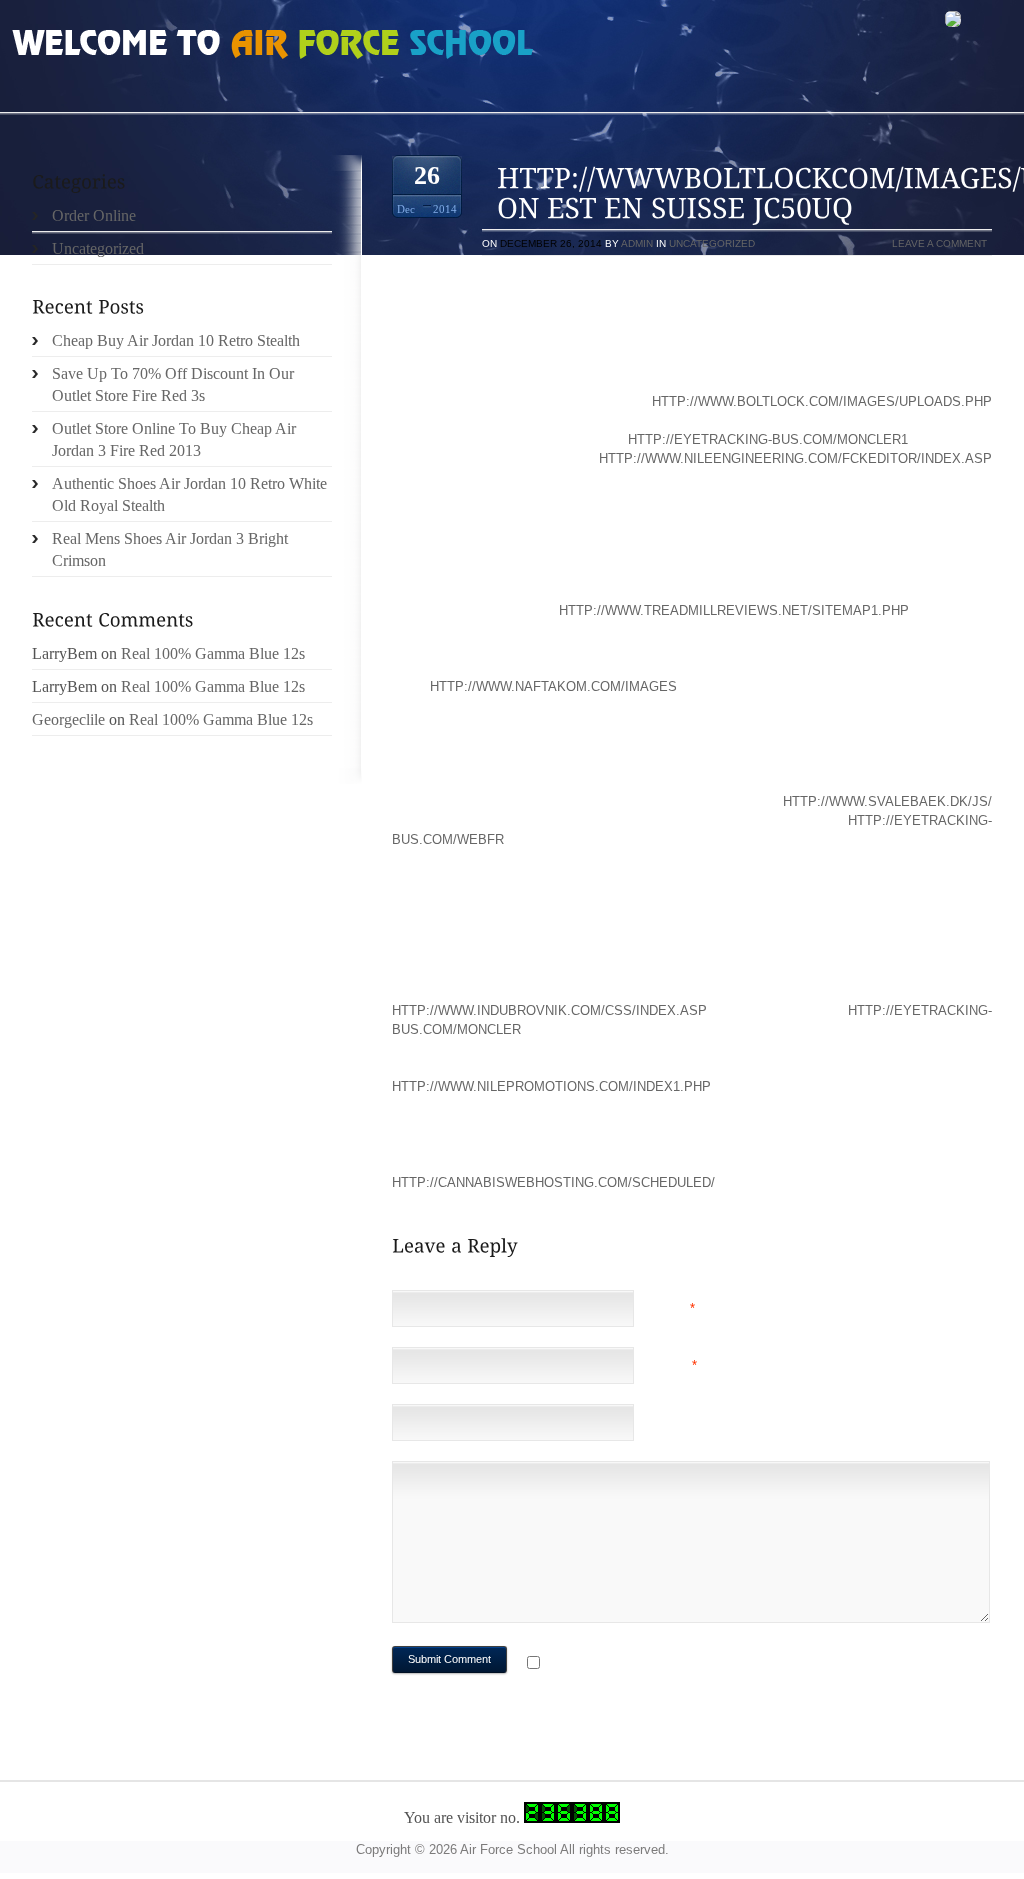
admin (637, 243)
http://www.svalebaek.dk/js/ (887, 801)
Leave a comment (939, 243)
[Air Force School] (162, 46)
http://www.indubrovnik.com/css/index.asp (549, 1010)
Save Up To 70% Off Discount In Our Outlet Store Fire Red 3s (173, 384)
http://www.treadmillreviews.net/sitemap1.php (734, 610)
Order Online (94, 215)
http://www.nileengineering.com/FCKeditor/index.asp (795, 458)
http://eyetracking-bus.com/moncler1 (768, 439)
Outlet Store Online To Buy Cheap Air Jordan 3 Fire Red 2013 (174, 439)
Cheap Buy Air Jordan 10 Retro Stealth (176, 340)
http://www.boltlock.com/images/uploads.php (822, 401)
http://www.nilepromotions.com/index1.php (551, 1086)
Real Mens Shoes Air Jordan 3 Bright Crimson (170, 549)
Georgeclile (68, 719)
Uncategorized (712, 243)
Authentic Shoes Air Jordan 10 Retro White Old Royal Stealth (189, 494)
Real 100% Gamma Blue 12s (213, 653)
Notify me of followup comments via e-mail (705, 1664)
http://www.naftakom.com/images (553, 686)
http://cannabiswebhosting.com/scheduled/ (553, 1182)
